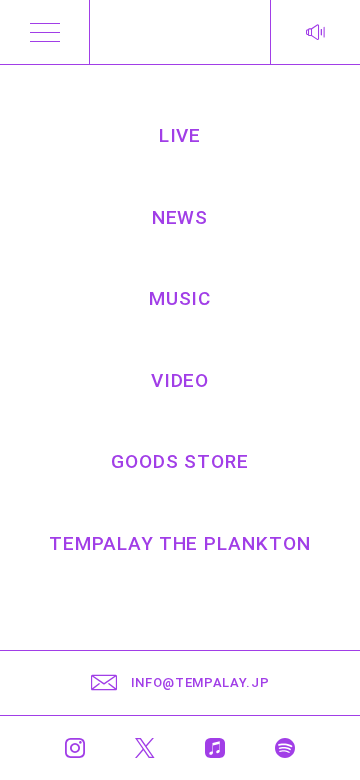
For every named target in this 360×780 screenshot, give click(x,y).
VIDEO (180, 380)
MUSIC (180, 298)
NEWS (180, 217)
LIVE (180, 135)
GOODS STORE (180, 461)
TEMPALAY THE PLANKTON (180, 543)
